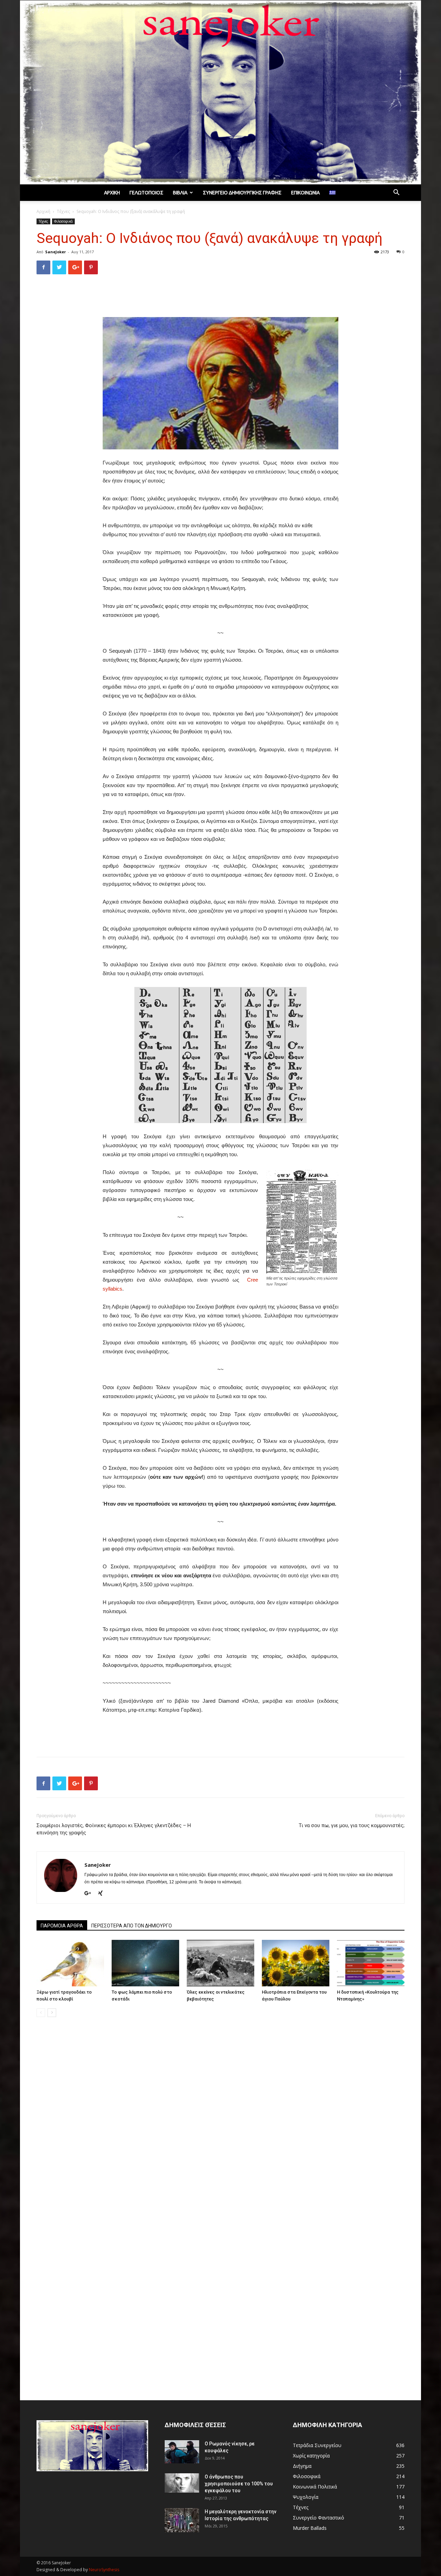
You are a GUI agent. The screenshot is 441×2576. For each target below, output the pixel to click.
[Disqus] (220, 2120)
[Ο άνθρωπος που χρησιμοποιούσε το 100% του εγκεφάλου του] (182, 2483)
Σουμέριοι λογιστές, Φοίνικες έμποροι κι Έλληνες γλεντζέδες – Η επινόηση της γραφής (114, 1829)
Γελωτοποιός (146, 193)
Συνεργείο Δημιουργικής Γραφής (242, 193)
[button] (396, 193)
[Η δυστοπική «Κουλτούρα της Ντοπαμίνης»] (371, 1963)
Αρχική (112, 193)
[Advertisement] (220, 297)
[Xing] (103, 1894)
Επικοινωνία (305, 193)
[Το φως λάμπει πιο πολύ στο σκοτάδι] (145, 1963)
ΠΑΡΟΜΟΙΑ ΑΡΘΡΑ (62, 1926)
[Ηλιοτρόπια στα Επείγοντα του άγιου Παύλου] (296, 1963)
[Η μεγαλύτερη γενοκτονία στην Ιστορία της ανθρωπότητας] (182, 2520)
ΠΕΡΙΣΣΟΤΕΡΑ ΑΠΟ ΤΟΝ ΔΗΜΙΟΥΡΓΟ (132, 1926)
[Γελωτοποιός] (220, 92)
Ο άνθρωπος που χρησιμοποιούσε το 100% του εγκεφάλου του (239, 2484)
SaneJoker (55, 252)
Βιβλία (180, 193)
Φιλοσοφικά (63, 221)
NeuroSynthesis (104, 2570)
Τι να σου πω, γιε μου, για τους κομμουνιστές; (352, 1825)
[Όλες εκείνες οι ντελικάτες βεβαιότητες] (220, 1963)
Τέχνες (63, 211)
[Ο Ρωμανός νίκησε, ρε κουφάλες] (182, 2452)
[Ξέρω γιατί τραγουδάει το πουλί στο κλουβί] (70, 1963)
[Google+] (90, 1894)
